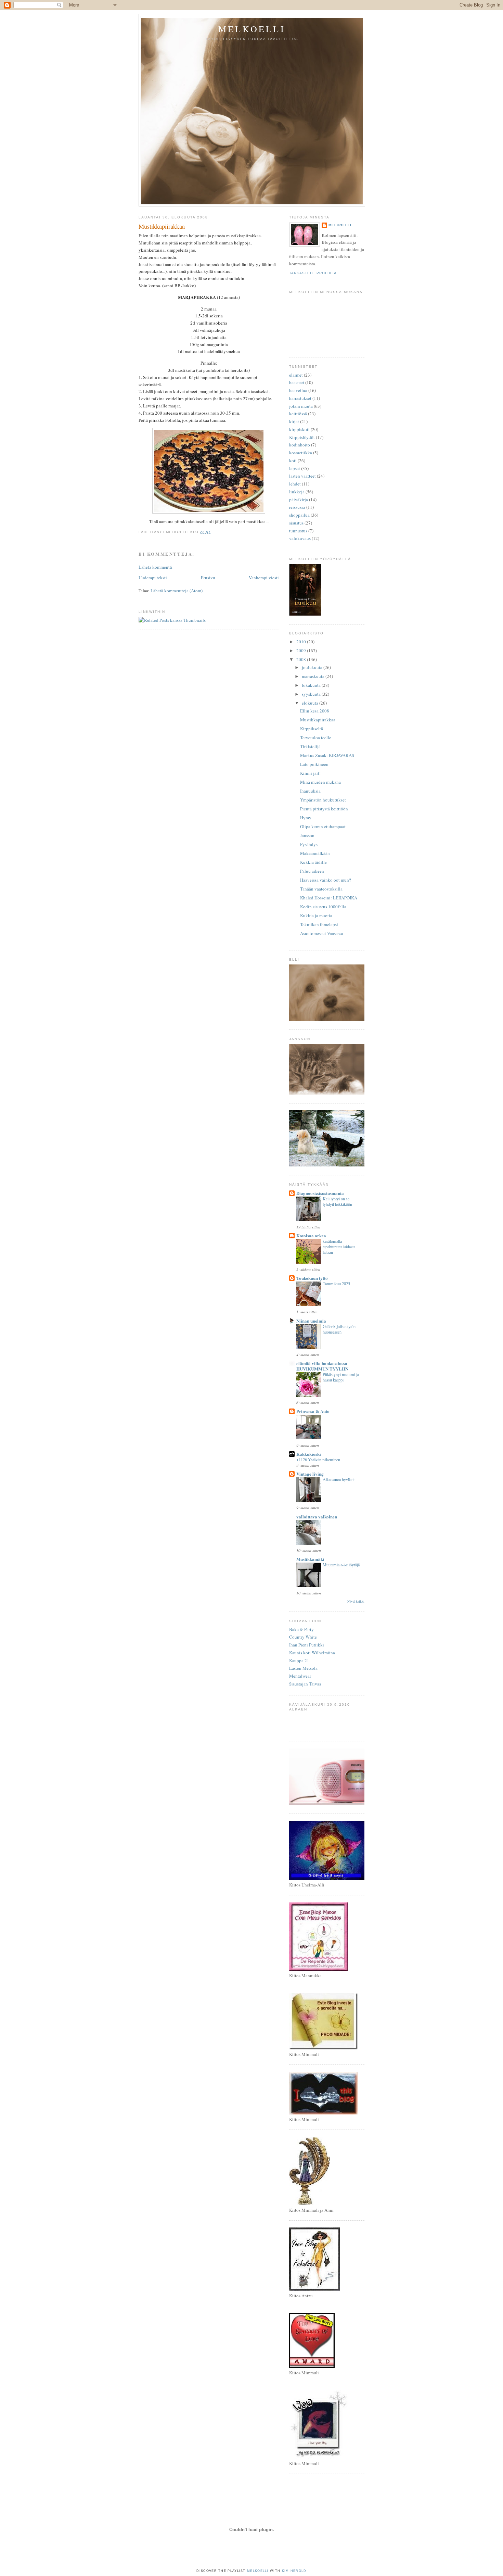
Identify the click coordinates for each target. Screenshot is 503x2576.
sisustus (296, 523)
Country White (303, 1637)
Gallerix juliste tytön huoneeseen (339, 1329)
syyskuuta (312, 694)
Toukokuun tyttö (312, 1278)
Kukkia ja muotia (316, 916)
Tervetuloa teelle (316, 737)
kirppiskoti (299, 429)
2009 (302, 651)
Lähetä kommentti (156, 567)
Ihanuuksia (310, 791)
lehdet (295, 484)
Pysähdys (309, 844)
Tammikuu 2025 (336, 1284)
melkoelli (252, 29)
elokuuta (311, 703)
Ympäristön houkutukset (323, 800)
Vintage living (310, 1474)
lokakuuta (312, 685)
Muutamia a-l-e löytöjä (341, 1565)
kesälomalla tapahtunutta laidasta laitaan (339, 1247)
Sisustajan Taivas (305, 1684)
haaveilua (298, 390)
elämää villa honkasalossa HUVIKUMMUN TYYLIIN (322, 1366)
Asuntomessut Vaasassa (322, 933)
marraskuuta (314, 676)
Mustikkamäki (310, 1559)
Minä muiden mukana (320, 782)
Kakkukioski (309, 1454)
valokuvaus (300, 538)
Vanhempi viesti (264, 578)
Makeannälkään (315, 853)
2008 (302, 659)
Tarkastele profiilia (313, 273)
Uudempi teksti (153, 578)
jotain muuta (301, 406)
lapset (295, 468)
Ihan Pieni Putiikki (307, 1645)
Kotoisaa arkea (311, 1235)
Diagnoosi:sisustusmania (320, 1193)
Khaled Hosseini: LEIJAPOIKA (329, 898)
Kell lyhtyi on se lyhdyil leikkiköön (337, 1201)
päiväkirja (299, 500)
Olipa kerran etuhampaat (323, 826)
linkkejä (297, 492)
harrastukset (300, 398)
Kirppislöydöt (302, 437)
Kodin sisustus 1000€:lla (323, 907)
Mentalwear (300, 1676)
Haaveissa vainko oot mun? (326, 880)
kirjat (294, 421)
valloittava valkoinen (317, 1517)
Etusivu (208, 578)
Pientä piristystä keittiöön (324, 809)
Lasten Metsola (303, 1668)
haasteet (297, 382)
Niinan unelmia (311, 1321)
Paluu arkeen (312, 871)
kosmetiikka (301, 453)
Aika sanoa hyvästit (339, 1479)
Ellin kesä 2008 (315, 711)
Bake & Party (301, 1629)
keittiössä (298, 414)
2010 (302, 642)
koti (293, 460)
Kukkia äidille (313, 862)
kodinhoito (300, 445)
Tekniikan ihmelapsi (319, 924)
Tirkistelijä (310, 746)
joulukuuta (313, 667)
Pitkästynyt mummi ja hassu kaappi (341, 1377)
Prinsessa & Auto (313, 1411)
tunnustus (298, 531)
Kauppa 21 (299, 1660)
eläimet (296, 375)
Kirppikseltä (312, 729)
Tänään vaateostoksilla (321, 889)
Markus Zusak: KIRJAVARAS (327, 755)
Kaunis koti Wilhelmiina (312, 1653)
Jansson (307, 835)
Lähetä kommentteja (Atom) (177, 591)
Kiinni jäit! (310, 773)
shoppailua (299, 515)
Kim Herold (294, 2571)
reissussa (297, 507)
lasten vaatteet (302, 476)
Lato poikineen (314, 764)
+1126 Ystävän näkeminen (318, 1460)
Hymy (306, 818)
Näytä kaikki (356, 1601)
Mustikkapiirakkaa (162, 226)
